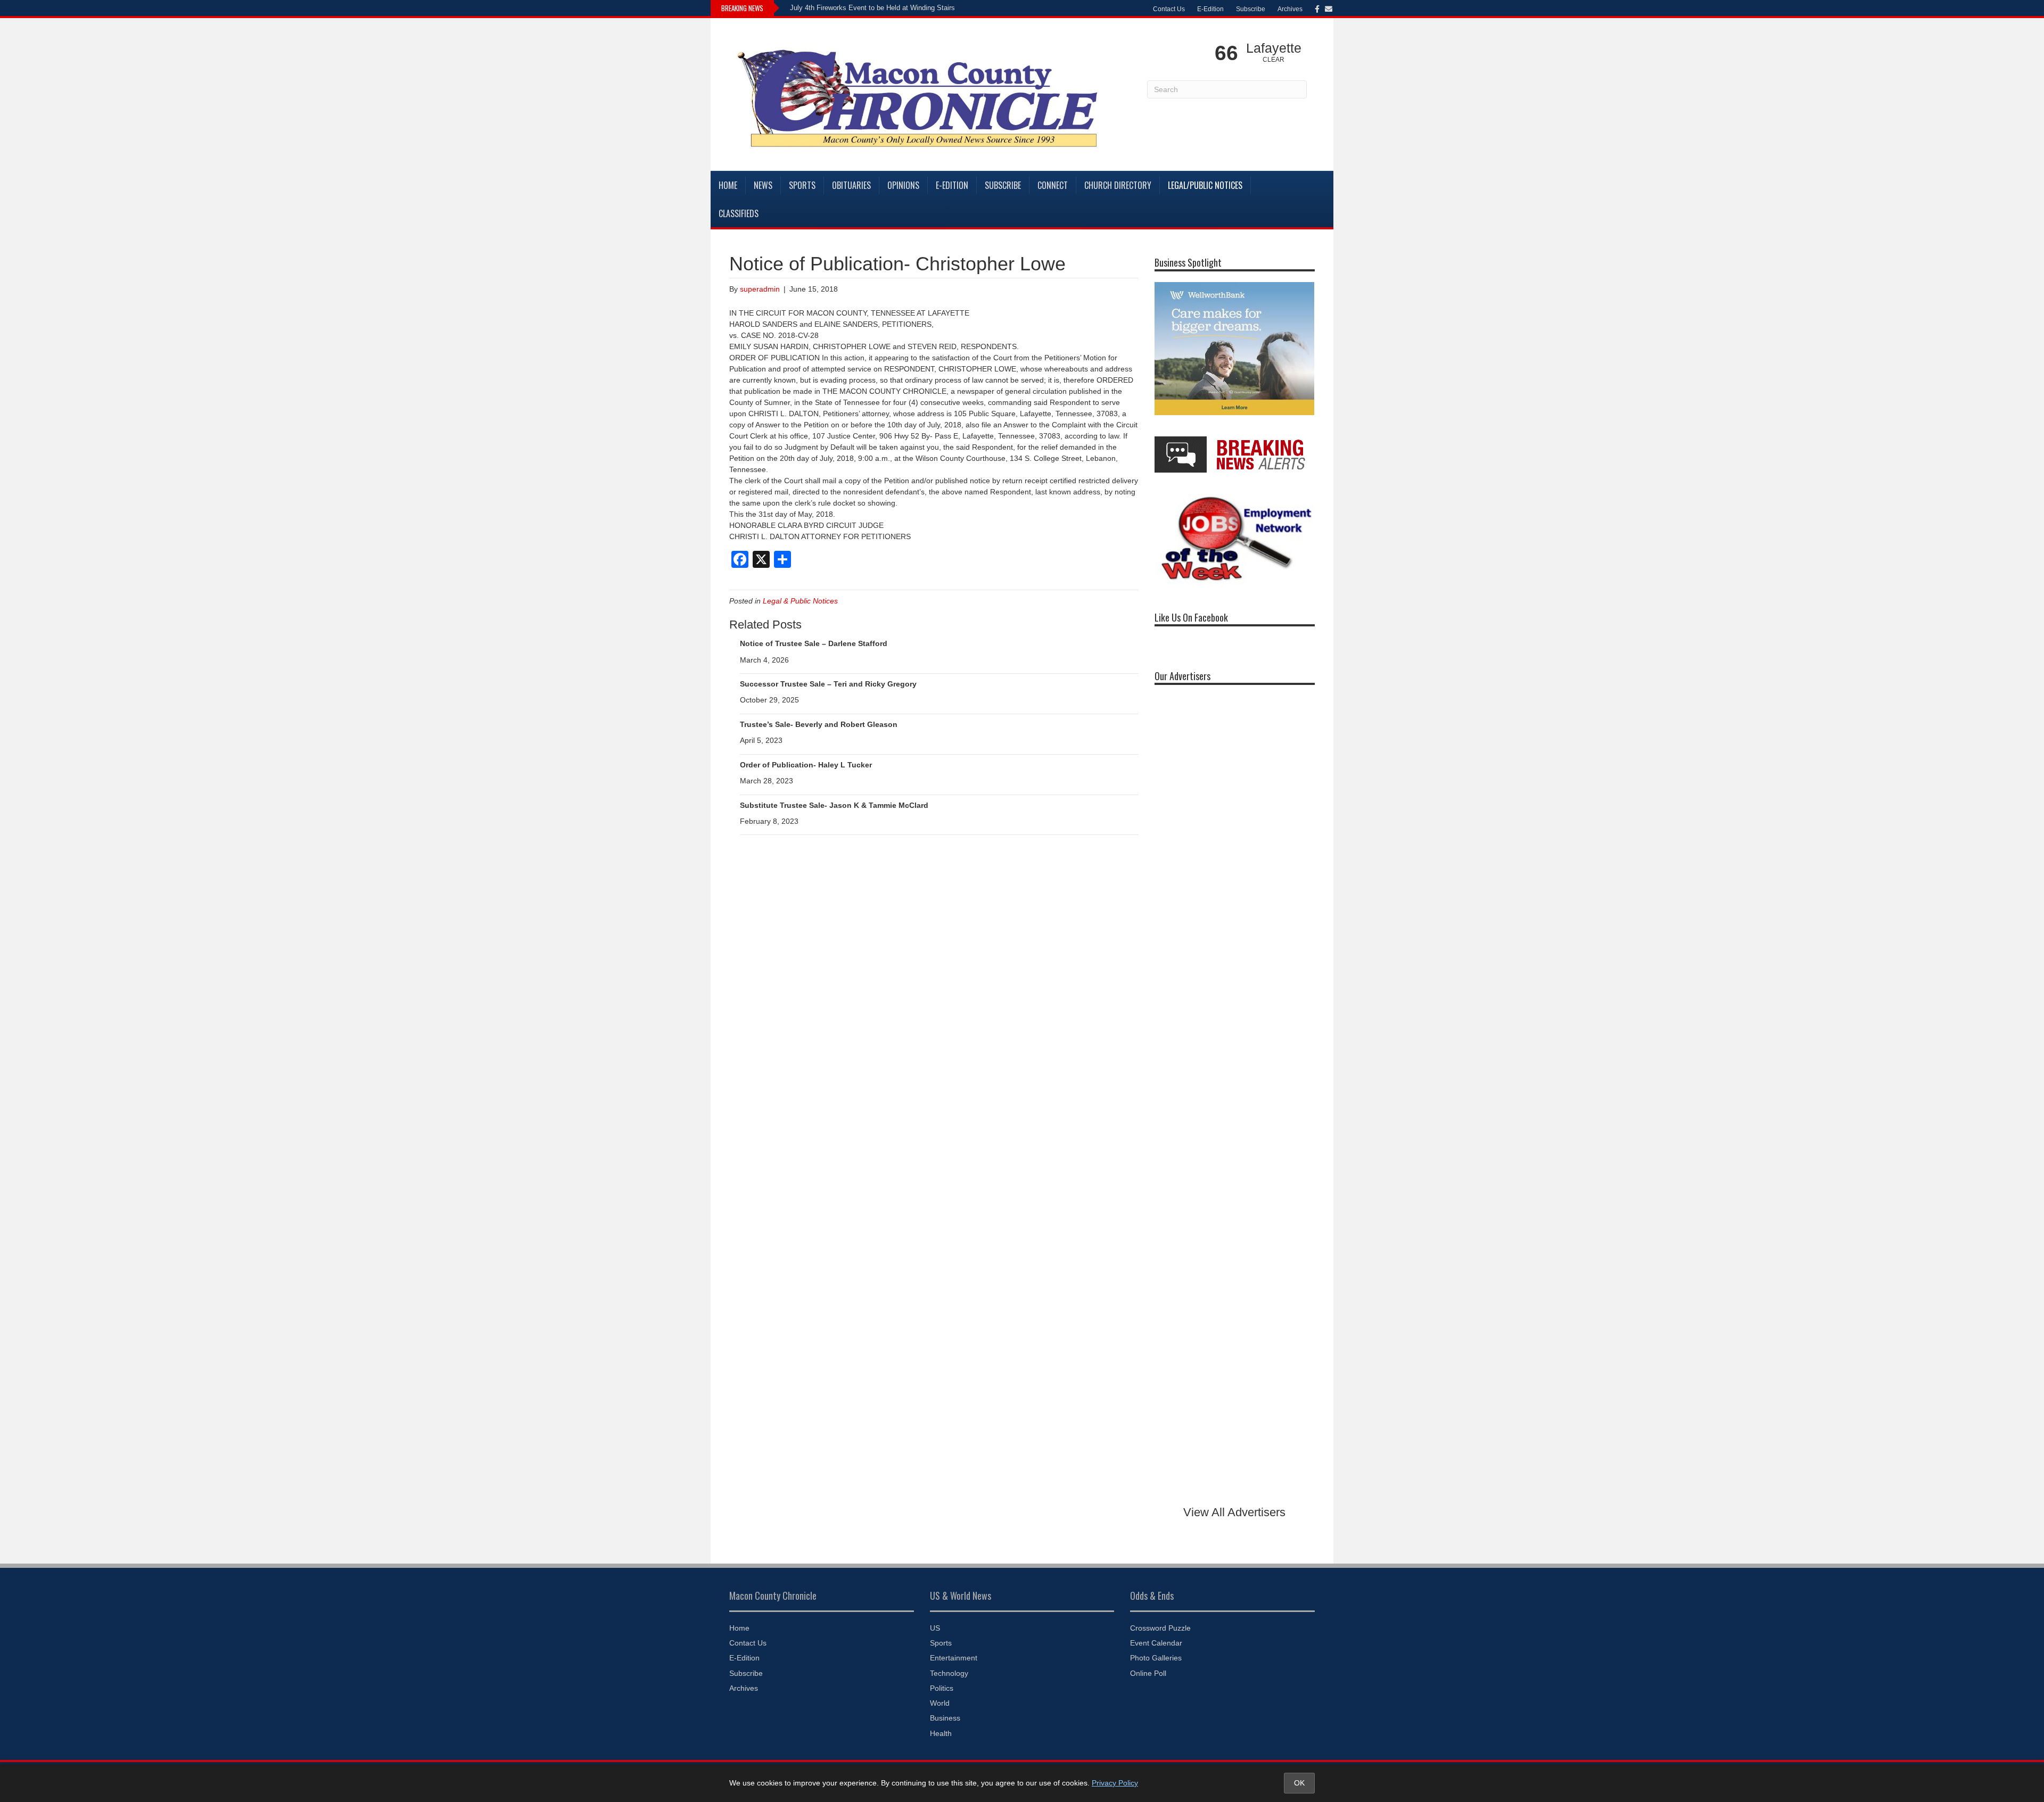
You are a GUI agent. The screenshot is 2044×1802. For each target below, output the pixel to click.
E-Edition (1210, 9)
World (940, 1703)
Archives (1290, 9)
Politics (942, 1688)
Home (728, 185)
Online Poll (1148, 1673)
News (763, 185)
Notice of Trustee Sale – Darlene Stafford (814, 643)
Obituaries (851, 185)
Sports (802, 185)
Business (945, 1718)
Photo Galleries (1156, 1658)
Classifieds (739, 213)
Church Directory (1118, 185)
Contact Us (1169, 9)
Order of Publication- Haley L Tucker (806, 765)
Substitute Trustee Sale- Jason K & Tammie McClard (834, 805)
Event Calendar (1156, 1643)
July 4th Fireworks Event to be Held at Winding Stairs (872, 8)
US (935, 1628)
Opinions (903, 185)
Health (941, 1733)
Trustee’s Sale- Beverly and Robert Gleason (819, 724)
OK (1299, 1783)
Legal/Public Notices (1205, 185)
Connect (1053, 185)
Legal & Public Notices (800, 601)
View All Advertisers (1234, 1512)
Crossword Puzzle (1160, 1628)
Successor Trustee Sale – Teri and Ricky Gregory (828, 684)
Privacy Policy (1115, 1783)
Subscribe (1251, 9)
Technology (949, 1673)
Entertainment (954, 1658)
